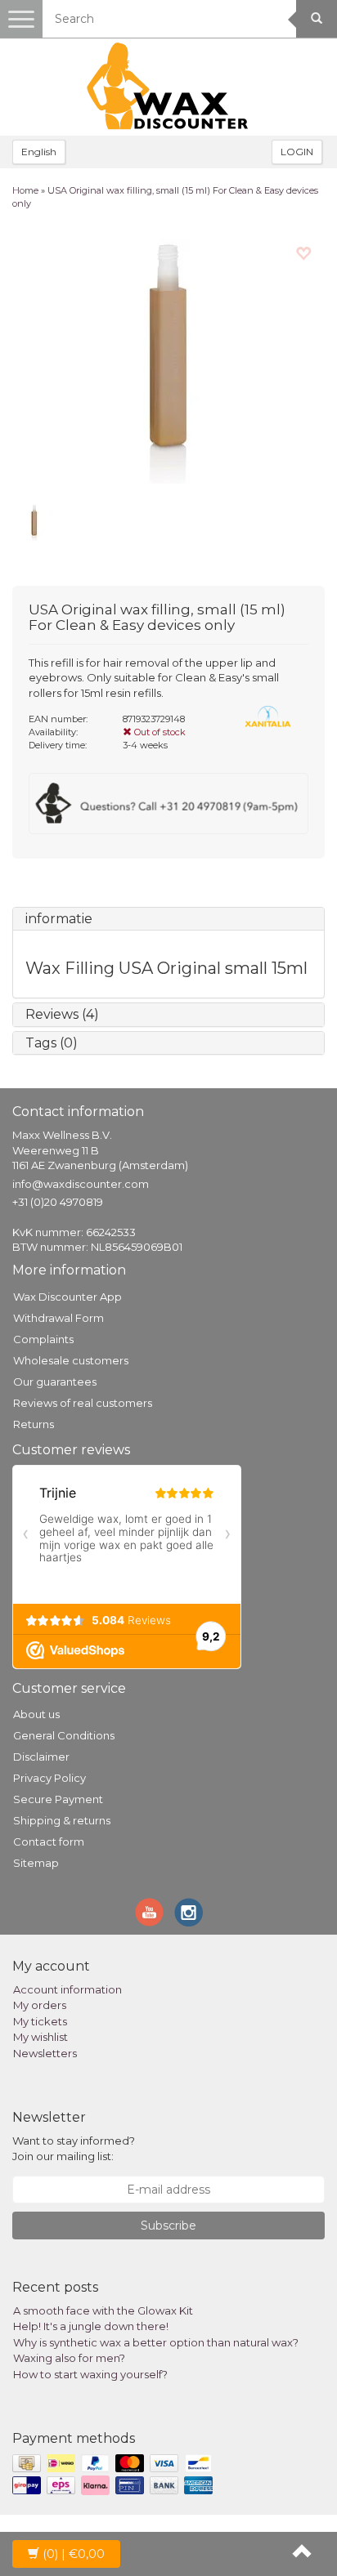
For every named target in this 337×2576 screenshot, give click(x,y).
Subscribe (168, 2226)
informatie (59, 919)
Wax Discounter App (67, 1297)
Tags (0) (52, 1043)
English (39, 152)
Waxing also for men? (69, 2358)
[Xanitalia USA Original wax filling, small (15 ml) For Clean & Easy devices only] (168, 361)
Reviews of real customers (83, 1403)
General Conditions (64, 1735)
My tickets (40, 2021)
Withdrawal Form (58, 1318)
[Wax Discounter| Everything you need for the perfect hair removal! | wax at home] (168, 87)
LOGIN (297, 152)
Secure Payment (58, 1799)
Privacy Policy (49, 1778)
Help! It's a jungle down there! (91, 2326)
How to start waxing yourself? (90, 2374)
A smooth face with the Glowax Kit (103, 2310)
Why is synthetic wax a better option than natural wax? (156, 2342)
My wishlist (40, 2037)
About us (36, 1714)
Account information (67, 1989)
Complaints (43, 1339)
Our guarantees (55, 1382)
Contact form (49, 1842)
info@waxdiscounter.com (81, 1184)
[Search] (317, 19)
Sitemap (36, 1863)
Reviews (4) (62, 1014)
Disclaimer (41, 1757)
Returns (34, 1424)
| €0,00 (74, 2554)
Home (25, 190)
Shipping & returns (62, 1820)
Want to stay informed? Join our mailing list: (74, 2148)
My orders (40, 2005)
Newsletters (45, 2053)
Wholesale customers (71, 1360)
